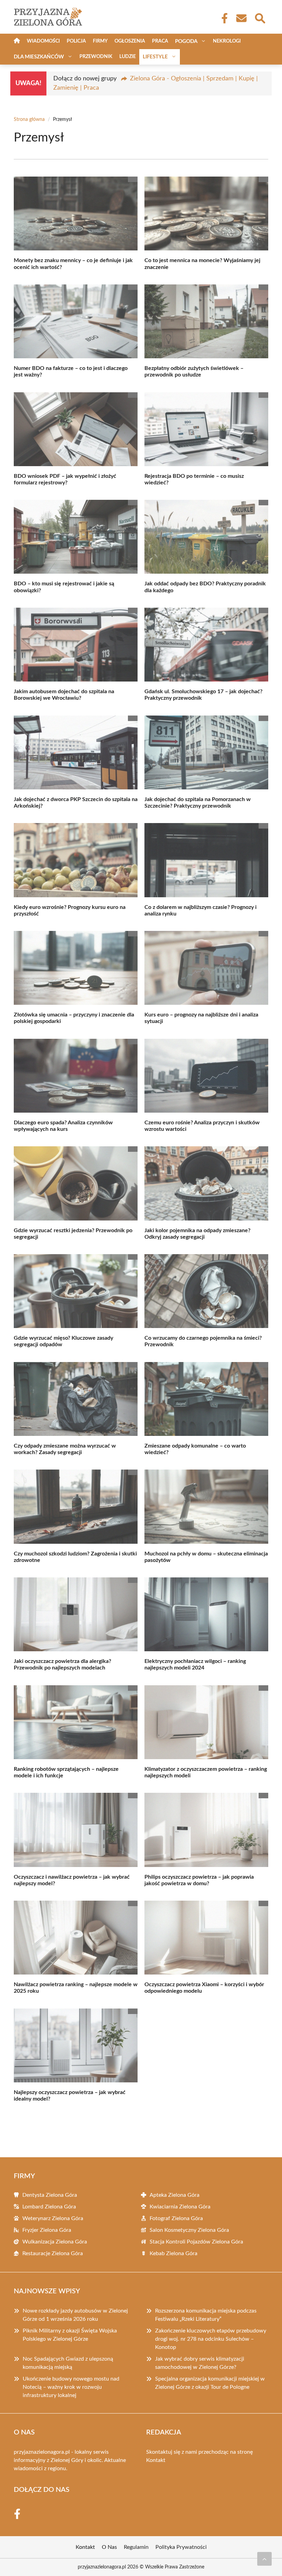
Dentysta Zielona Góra (50, 2195)
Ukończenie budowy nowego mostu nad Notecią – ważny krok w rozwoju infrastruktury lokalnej (71, 2387)
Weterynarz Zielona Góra (53, 2218)
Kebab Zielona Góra (173, 2253)
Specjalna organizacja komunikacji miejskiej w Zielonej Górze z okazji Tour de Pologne (210, 2383)
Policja (76, 41)
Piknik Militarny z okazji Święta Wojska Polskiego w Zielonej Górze (70, 2335)
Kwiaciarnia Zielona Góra (180, 2207)
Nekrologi (227, 41)
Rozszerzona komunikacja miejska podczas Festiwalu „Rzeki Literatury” (206, 2315)
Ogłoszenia (130, 41)
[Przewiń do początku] (264, 2559)
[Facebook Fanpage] (223, 18)
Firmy (100, 41)
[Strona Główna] (17, 41)
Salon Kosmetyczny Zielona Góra (189, 2230)
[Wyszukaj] (260, 18)
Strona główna (29, 120)
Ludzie (128, 57)
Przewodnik (96, 57)
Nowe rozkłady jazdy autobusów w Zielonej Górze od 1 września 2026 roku (75, 2315)
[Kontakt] (241, 18)
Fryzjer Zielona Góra (47, 2230)
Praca (160, 41)
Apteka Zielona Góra (175, 2195)
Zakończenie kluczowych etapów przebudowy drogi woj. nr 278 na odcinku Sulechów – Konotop (211, 2339)
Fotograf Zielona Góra (176, 2218)
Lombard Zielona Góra (49, 2207)
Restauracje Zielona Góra (53, 2253)
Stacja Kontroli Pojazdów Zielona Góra (196, 2242)
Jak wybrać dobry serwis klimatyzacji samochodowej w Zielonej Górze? (200, 2363)
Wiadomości (43, 41)
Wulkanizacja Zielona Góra (55, 2242)
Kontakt (156, 2460)
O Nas (109, 2547)
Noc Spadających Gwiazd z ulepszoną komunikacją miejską (68, 2363)
